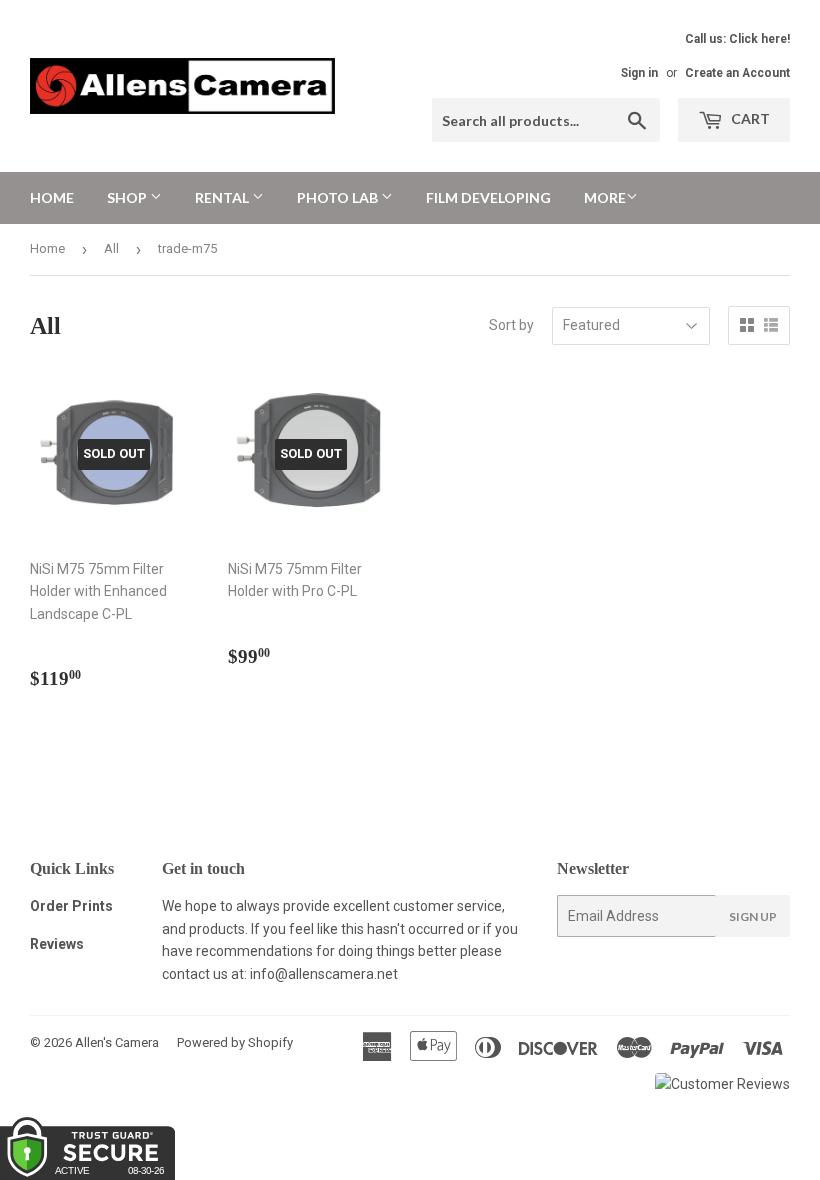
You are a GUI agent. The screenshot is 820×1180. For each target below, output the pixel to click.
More (605, 197)
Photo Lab (339, 197)
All (111, 248)
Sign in (639, 73)
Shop (128, 197)
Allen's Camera (117, 1042)
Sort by (511, 325)
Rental (223, 197)
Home (52, 197)
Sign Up (753, 916)
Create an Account (737, 73)
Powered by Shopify (235, 1042)
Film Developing (488, 197)
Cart (749, 118)
